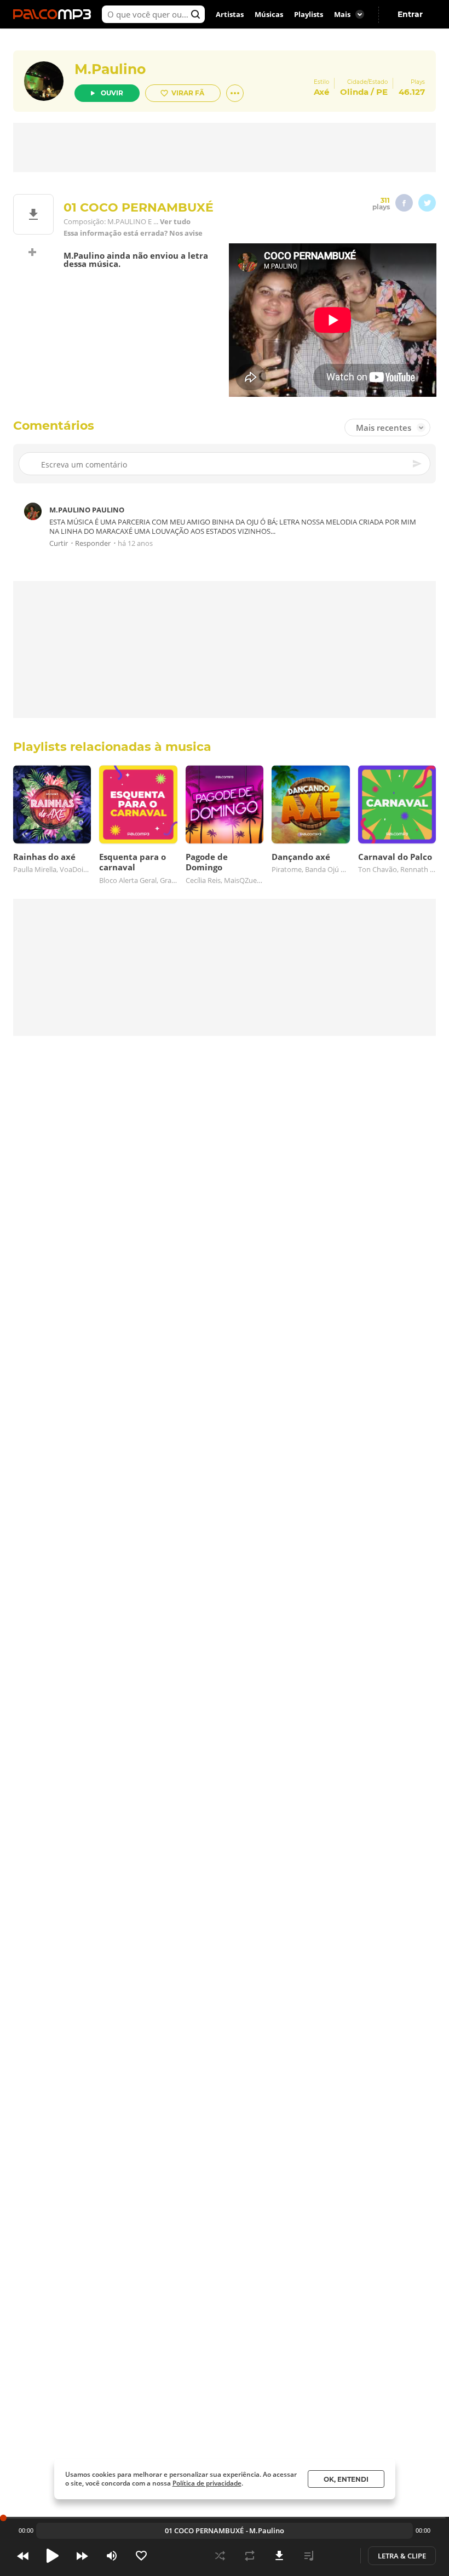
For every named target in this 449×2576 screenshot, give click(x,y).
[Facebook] (404, 203)
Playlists (309, 14)
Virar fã (188, 93)
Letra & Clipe (402, 2556)
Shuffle (220, 2556)
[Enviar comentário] (418, 464)
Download (279, 2556)
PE (382, 92)
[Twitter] (427, 203)
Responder (93, 543)
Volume (112, 2556)
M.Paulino (110, 69)
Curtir (59, 543)
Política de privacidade (207, 2483)
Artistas (230, 14)
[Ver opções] (235, 93)
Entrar (410, 14)
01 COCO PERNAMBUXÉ (204, 2531)
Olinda (354, 92)
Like (141, 2556)
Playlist (309, 2556)
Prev (23, 2556)
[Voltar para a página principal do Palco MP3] (55, 14)
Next (82, 2556)
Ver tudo (175, 222)
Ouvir (112, 93)
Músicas (269, 14)
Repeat (250, 2556)
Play (53, 2556)
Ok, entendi (346, 2479)
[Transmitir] (338, 2556)
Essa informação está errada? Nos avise (133, 233)
